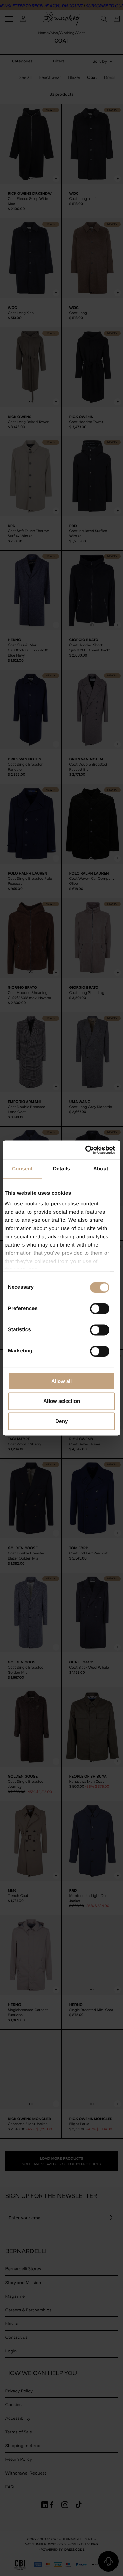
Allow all (61, 1381)
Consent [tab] (22, 1169)
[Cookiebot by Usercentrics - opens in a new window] (87, 1150)
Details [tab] (61, 1169)
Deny (61, 1421)
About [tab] (101, 1169)
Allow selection (62, 1401)
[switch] (100, 1309)
